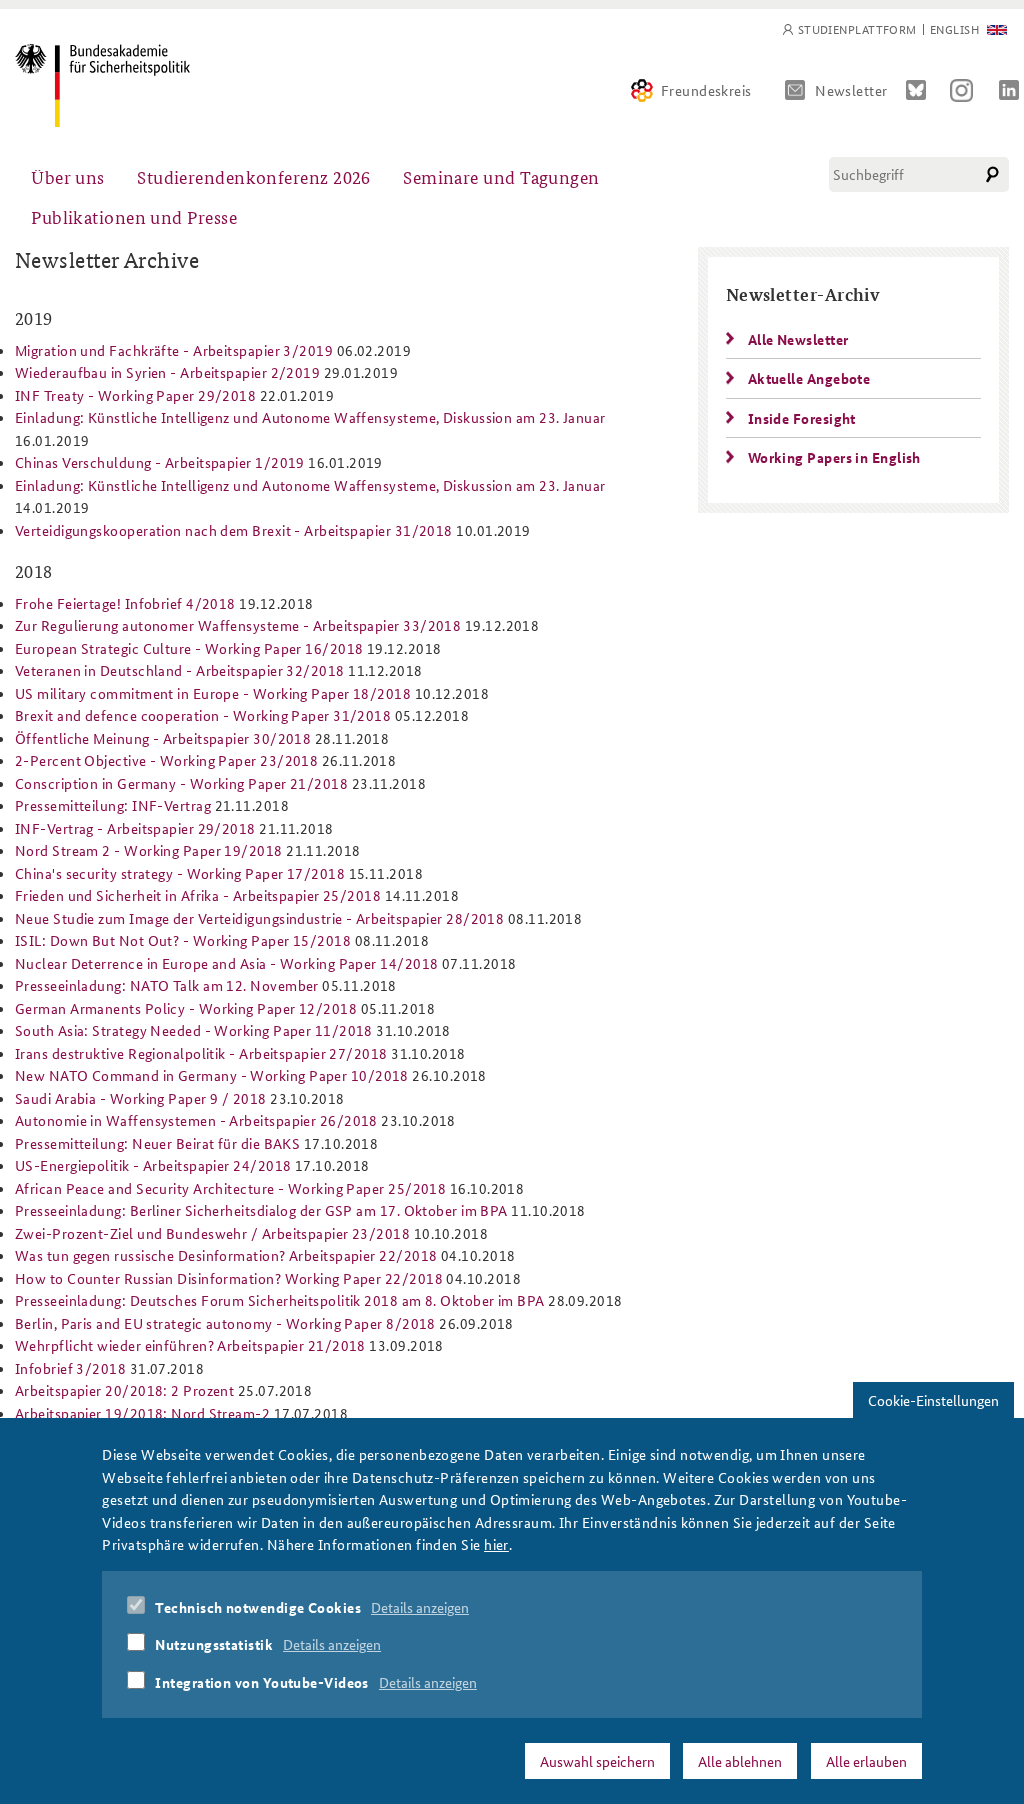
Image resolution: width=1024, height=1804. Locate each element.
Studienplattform (857, 29)
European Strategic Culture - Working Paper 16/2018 (189, 648)
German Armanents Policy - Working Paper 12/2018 (186, 1008)
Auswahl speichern (597, 1761)
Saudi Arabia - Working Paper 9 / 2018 (141, 1098)
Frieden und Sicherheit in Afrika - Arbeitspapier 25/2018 (198, 895)
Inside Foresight (802, 418)
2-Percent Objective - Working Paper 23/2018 (166, 760)
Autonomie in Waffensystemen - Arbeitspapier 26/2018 (196, 1120)
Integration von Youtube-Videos (262, 1682)
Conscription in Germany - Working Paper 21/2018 (181, 783)
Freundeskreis (706, 90)
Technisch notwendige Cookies (258, 1607)
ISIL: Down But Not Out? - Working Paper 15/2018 (183, 940)
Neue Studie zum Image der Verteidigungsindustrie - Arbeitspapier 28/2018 (259, 918)
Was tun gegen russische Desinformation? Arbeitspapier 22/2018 (226, 1255)
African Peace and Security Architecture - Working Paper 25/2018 (230, 1188)
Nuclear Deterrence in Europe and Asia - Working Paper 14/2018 (226, 963)
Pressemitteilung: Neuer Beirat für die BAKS (157, 1143)
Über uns (68, 176)
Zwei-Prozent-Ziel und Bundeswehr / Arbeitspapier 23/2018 (212, 1233)
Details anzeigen (420, 1607)
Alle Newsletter (798, 339)
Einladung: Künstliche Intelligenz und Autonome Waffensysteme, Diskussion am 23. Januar (310, 417)
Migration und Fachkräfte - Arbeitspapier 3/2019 (174, 350)
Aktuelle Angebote (809, 378)
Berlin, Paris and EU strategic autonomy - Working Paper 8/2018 (225, 1323)
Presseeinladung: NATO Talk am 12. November (167, 985)
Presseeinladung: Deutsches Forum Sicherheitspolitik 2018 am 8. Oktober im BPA (280, 1300)
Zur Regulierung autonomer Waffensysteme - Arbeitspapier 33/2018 (238, 625)
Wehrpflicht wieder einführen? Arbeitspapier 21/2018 (190, 1345)
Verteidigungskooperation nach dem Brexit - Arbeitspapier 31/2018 (234, 530)
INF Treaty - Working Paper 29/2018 (135, 395)
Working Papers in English (834, 457)
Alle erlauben (866, 1761)
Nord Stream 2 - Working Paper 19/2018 (149, 850)
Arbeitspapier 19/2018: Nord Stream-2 (142, 1413)
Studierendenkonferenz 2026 (254, 176)
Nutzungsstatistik (214, 1644)
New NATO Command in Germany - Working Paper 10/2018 (212, 1075)
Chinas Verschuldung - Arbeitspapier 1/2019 (160, 462)
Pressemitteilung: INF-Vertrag (113, 805)
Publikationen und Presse (134, 216)
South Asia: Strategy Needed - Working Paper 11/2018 (194, 1030)
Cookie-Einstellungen (933, 1400)
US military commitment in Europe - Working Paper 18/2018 (213, 693)
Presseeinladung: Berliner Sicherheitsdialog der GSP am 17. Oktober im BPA (261, 1210)
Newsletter (851, 90)
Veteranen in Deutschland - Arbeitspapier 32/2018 (180, 670)
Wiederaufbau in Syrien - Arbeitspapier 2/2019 (167, 372)
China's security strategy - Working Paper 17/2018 (180, 873)
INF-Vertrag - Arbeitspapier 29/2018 (135, 828)
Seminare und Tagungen (501, 176)
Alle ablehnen (740, 1761)
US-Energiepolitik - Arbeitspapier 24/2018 (153, 1165)
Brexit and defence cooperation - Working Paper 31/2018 (203, 715)
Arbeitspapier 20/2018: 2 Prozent (124, 1390)
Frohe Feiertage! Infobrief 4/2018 (125, 603)
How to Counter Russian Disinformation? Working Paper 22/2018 (229, 1278)
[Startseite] (102, 85)
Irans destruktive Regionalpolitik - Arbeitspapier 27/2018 (201, 1053)
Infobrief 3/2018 (70, 1368)
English (954, 29)
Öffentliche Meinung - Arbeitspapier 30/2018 (163, 738)
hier (496, 1544)
